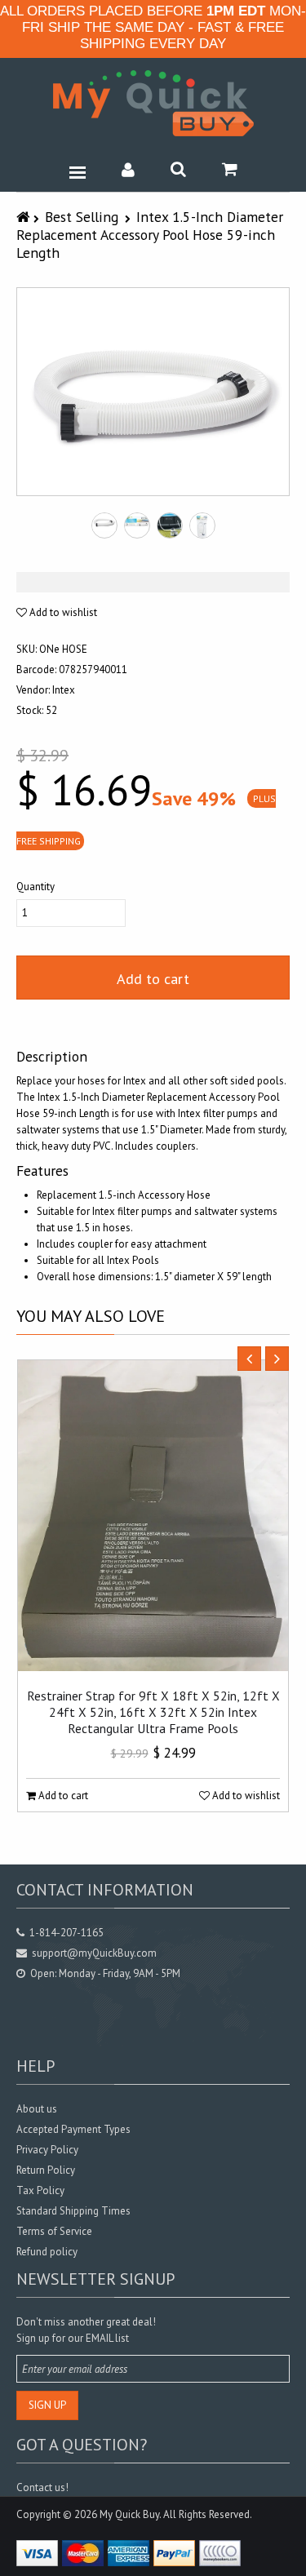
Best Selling (82, 217)
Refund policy (47, 2252)
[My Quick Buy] (153, 103)
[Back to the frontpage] (25, 217)
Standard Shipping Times (73, 2211)
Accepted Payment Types (73, 2129)
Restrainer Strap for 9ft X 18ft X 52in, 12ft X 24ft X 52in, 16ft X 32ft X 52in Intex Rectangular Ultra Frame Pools (153, 1712)
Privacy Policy (47, 2150)
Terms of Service (54, 2231)
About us (37, 2109)
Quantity (35, 887)
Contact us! (42, 2487)
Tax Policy (40, 2190)
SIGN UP (47, 2405)
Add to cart (153, 979)
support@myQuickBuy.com (94, 1953)
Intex (64, 690)
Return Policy (46, 2170)
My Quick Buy (129, 2514)
